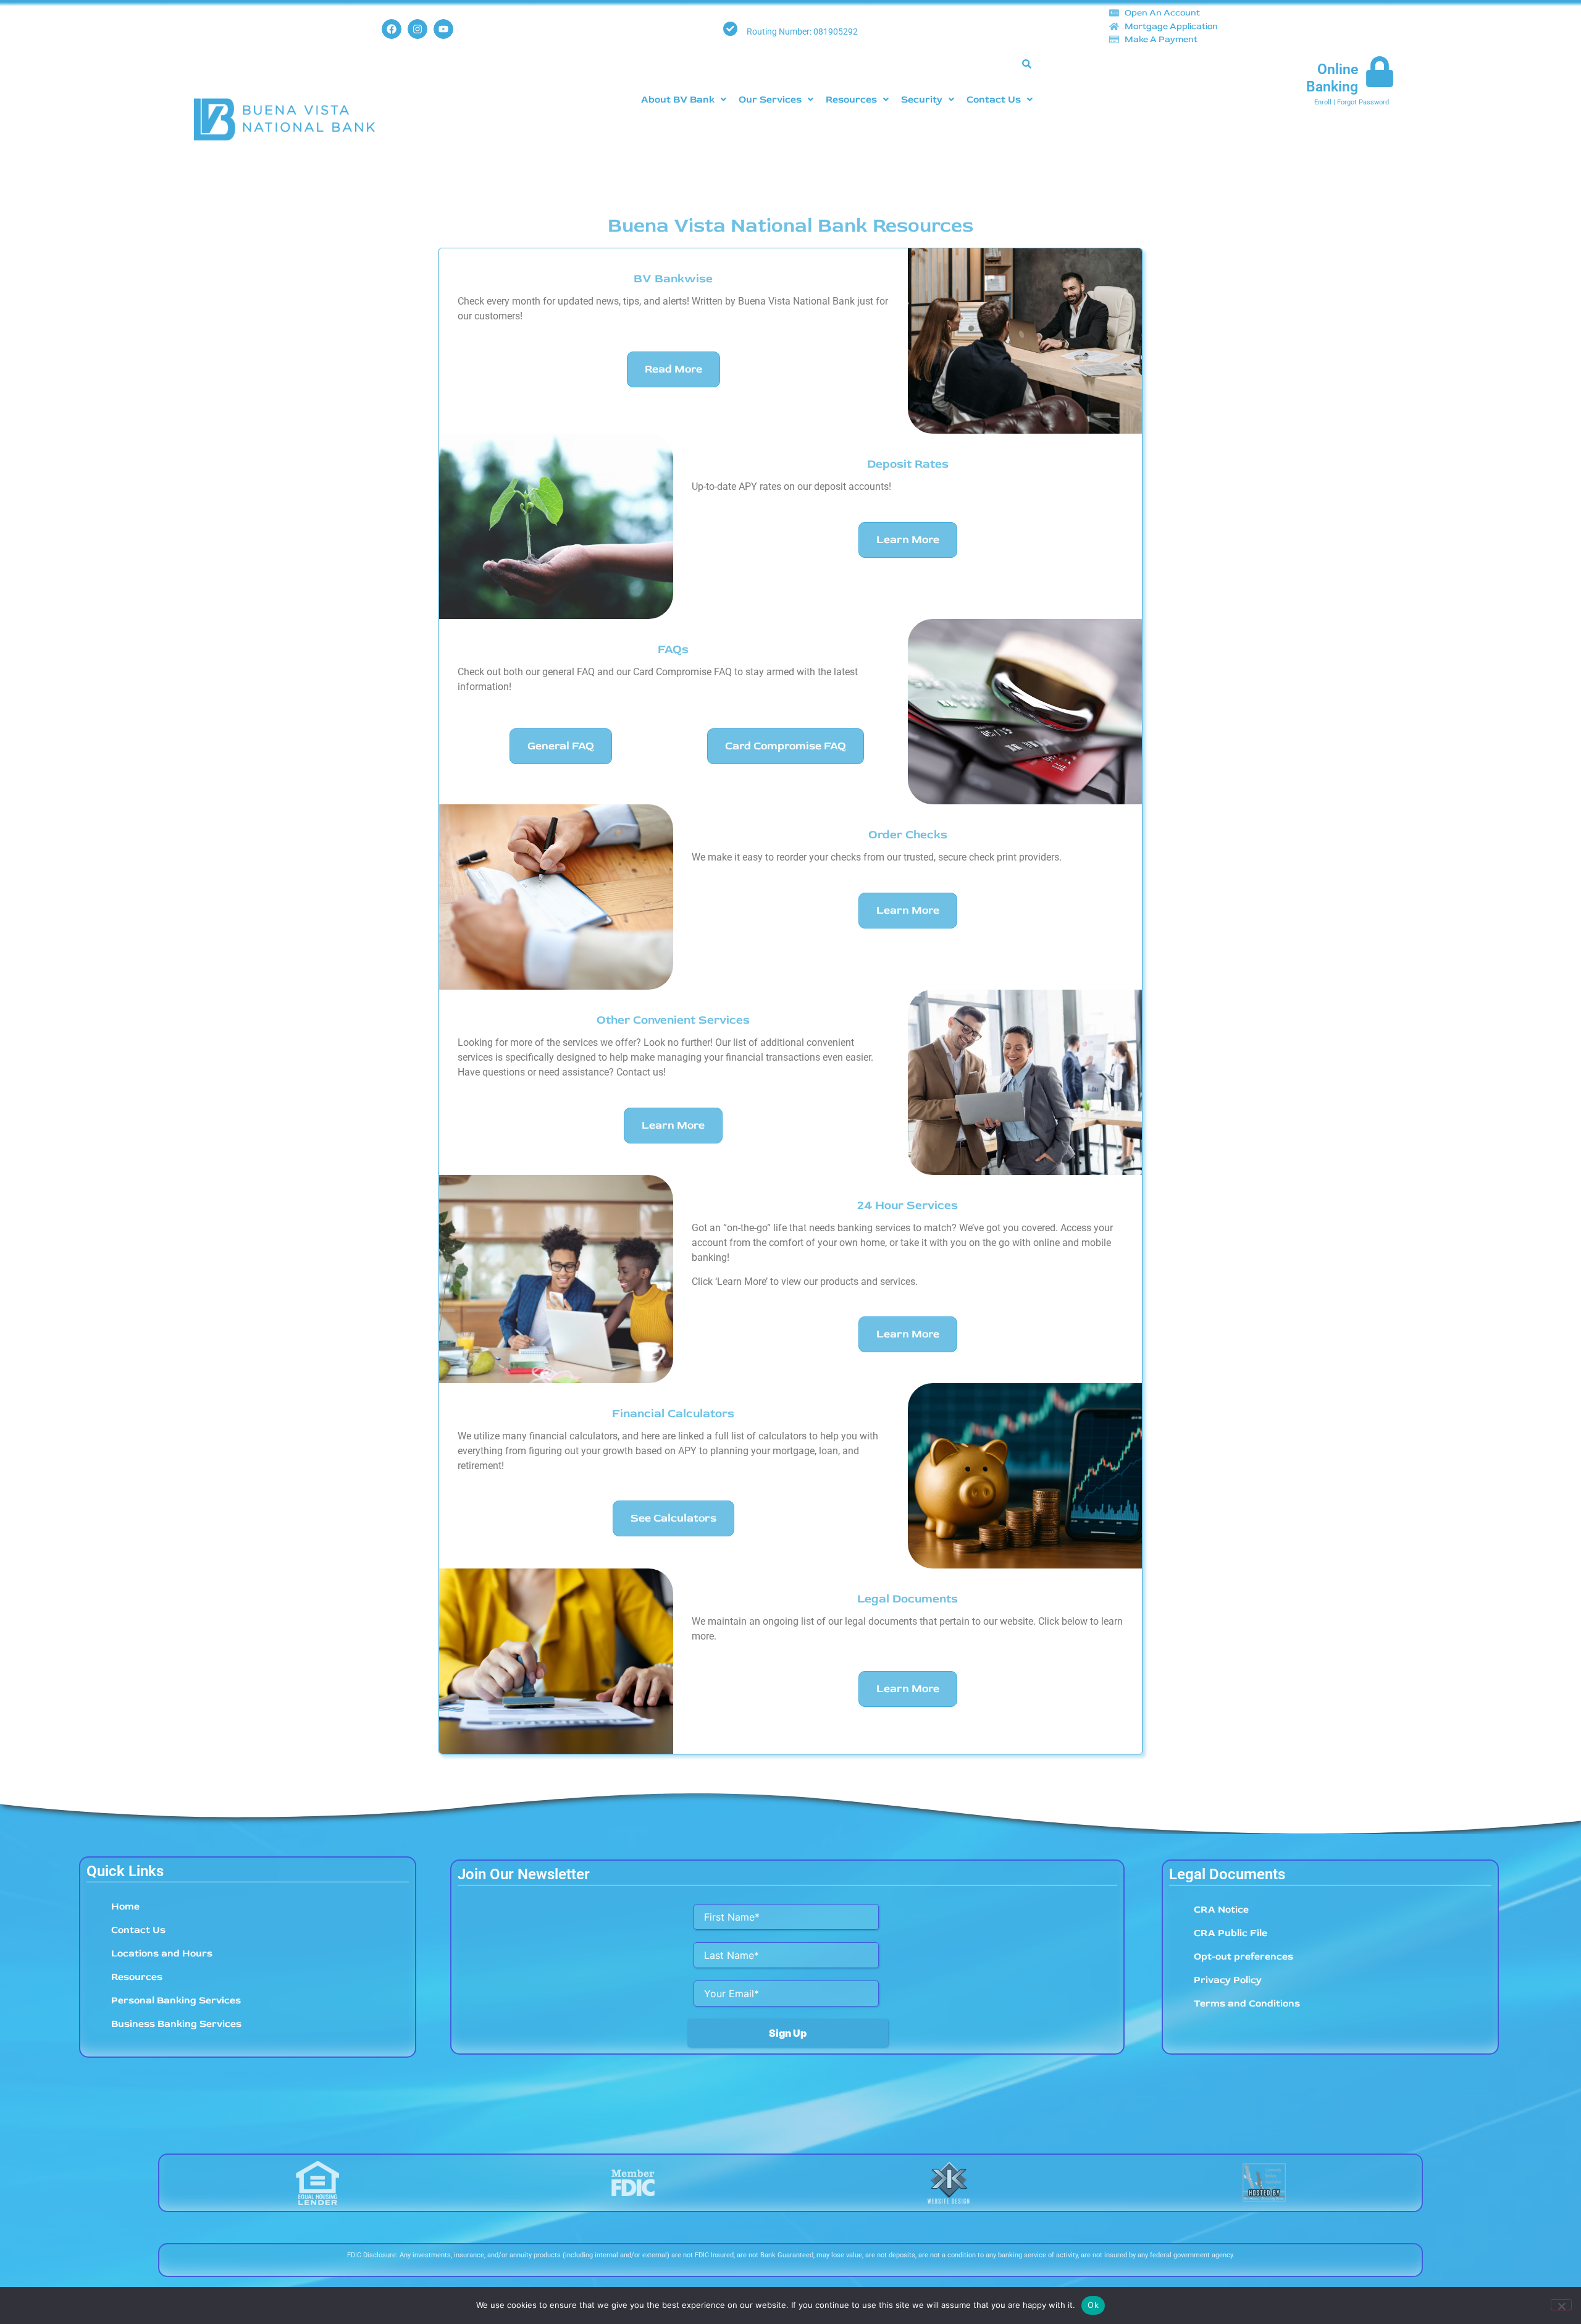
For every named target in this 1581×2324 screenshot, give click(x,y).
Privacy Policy (1228, 1980)
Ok (1093, 2305)
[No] (1561, 2305)
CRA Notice (1221, 1909)
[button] (684, 99)
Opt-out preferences (1243, 1956)
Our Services (770, 99)
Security (922, 99)
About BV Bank (678, 99)
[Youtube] (443, 29)
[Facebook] (392, 29)
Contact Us (994, 99)
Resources (851, 99)
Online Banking (1332, 78)
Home (125, 1906)
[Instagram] (417, 29)
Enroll (1323, 102)
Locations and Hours (162, 1953)
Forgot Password (1363, 102)
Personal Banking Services (176, 2000)
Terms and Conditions (1247, 2003)
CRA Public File (1231, 1933)
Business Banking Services (176, 2024)
